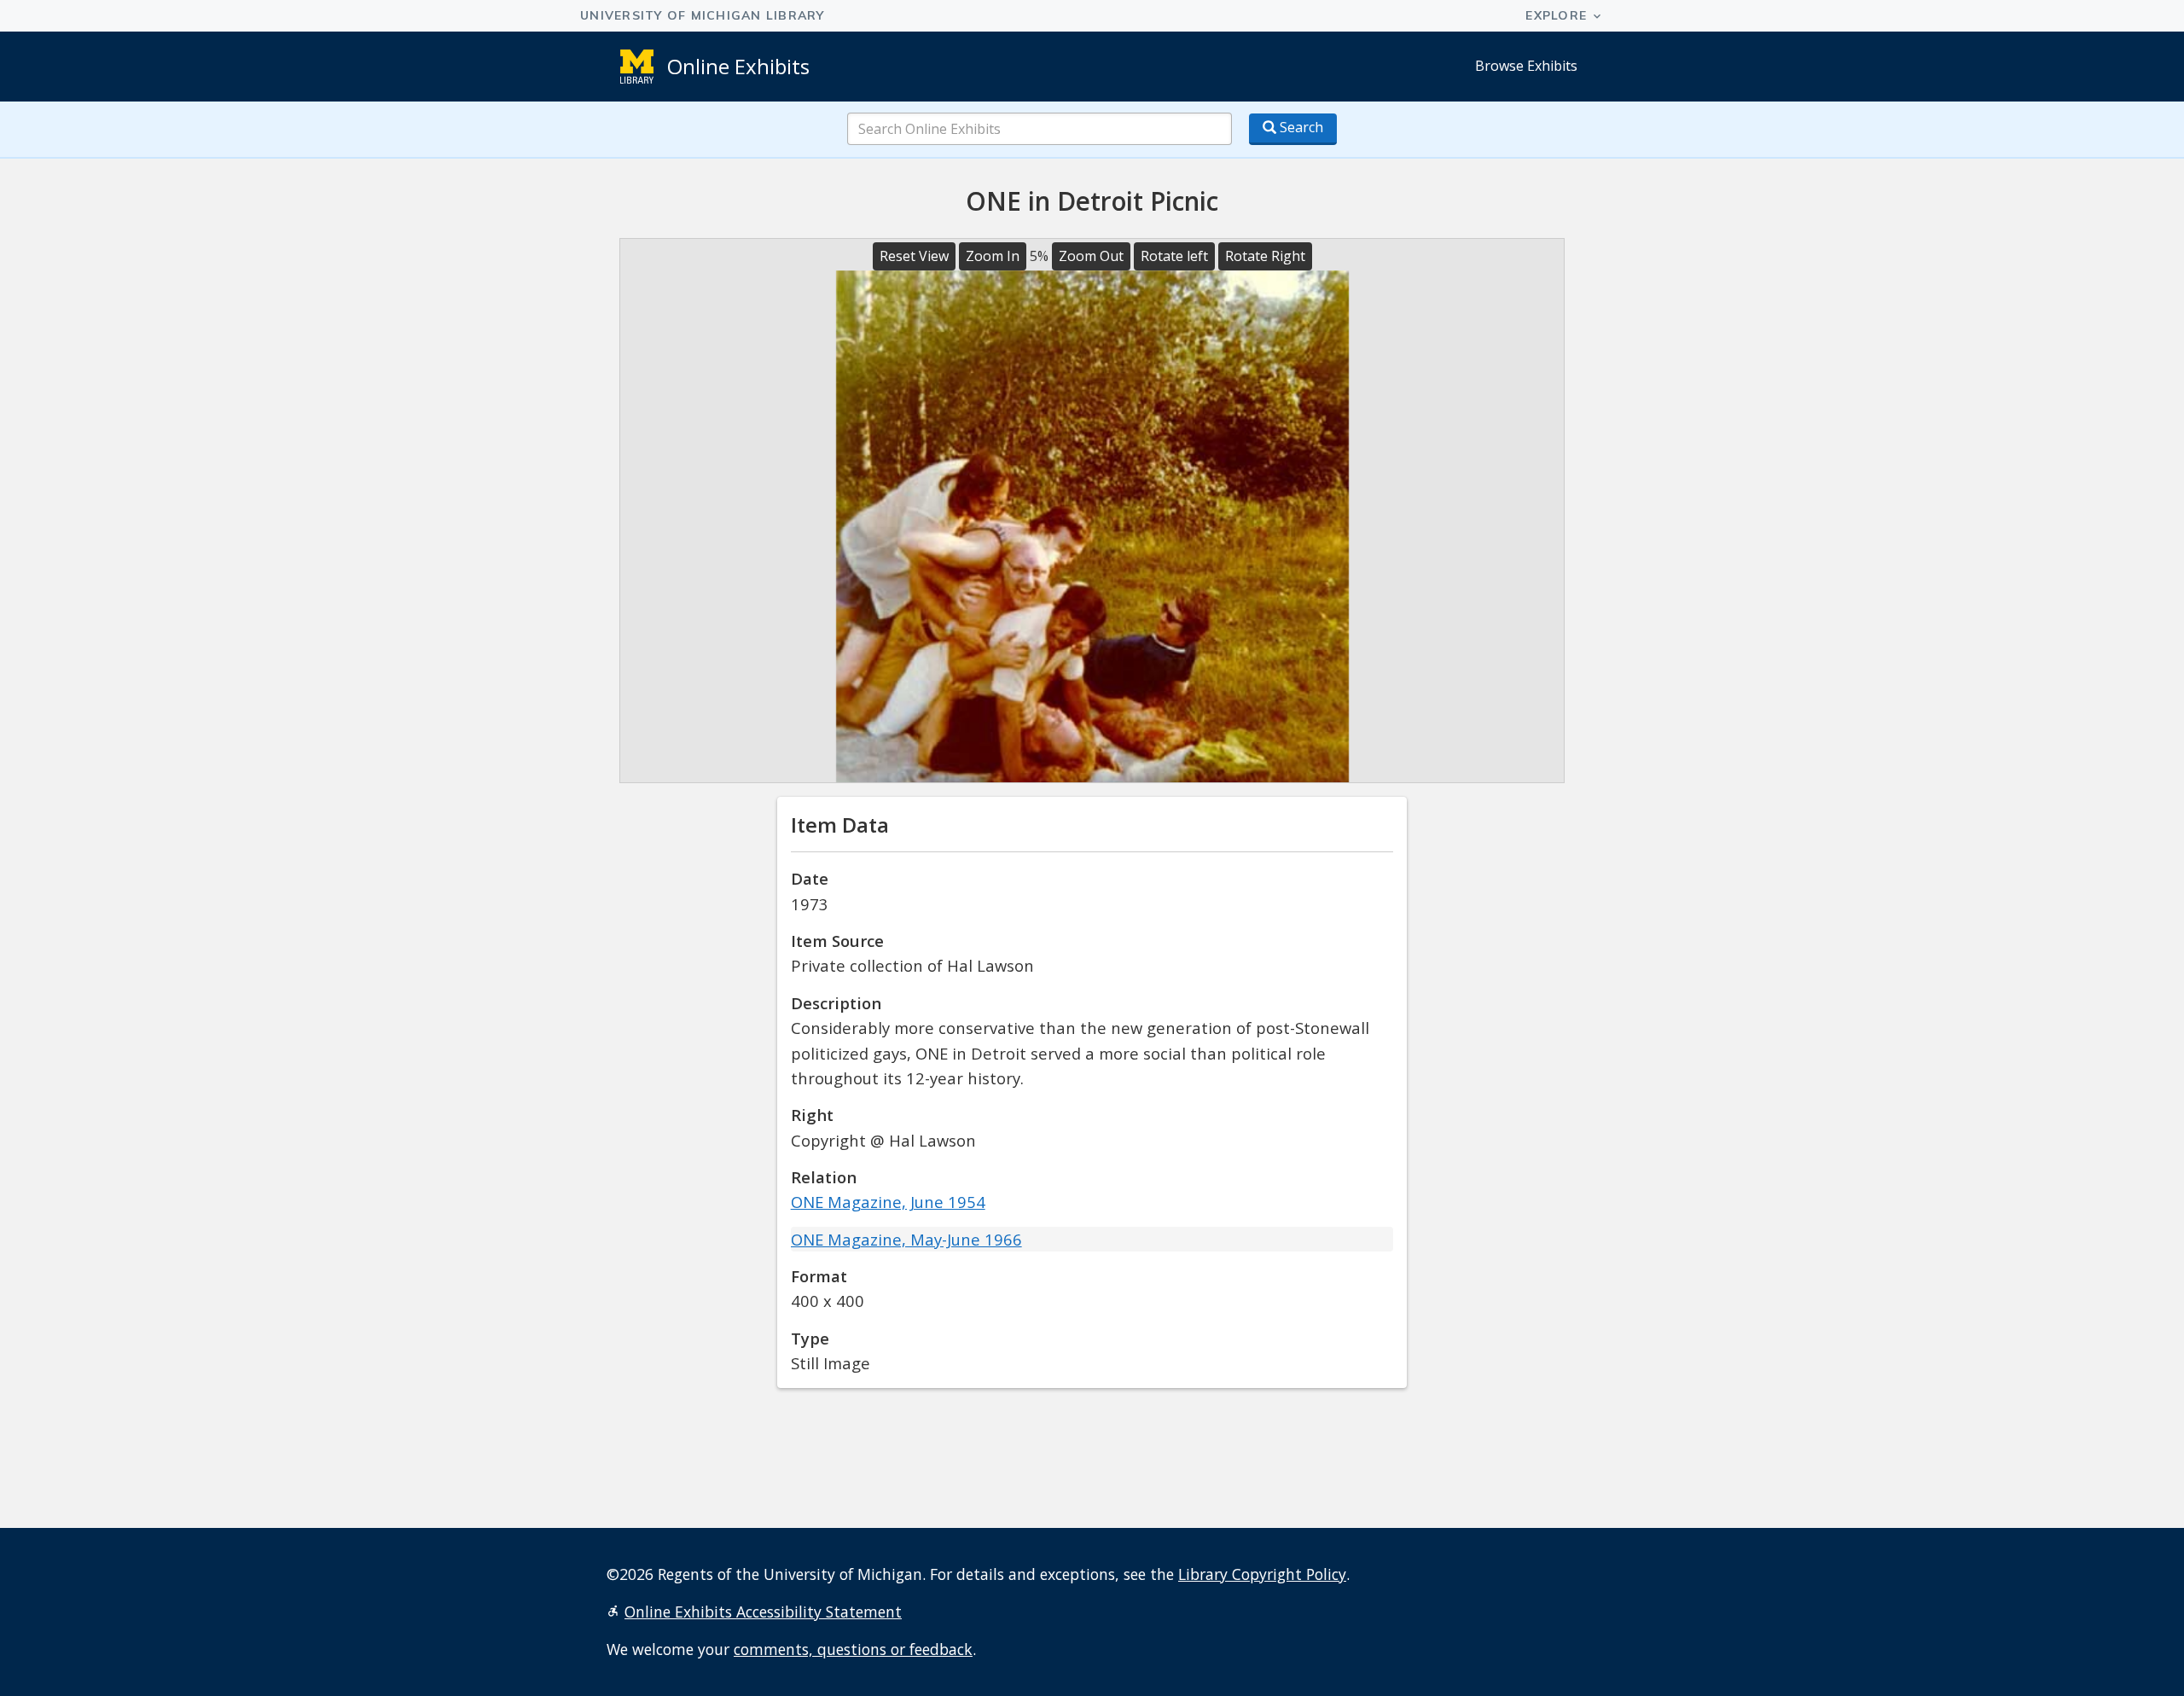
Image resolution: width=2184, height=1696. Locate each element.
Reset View (914, 256)
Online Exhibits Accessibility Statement (763, 1612)
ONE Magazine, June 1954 (888, 1202)
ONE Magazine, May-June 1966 (906, 1239)
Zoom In (993, 256)
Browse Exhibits (1526, 66)
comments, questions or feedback (853, 1649)
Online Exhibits (738, 66)
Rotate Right (1265, 256)
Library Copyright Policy (1262, 1574)
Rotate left (1174, 256)
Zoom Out (1091, 256)
